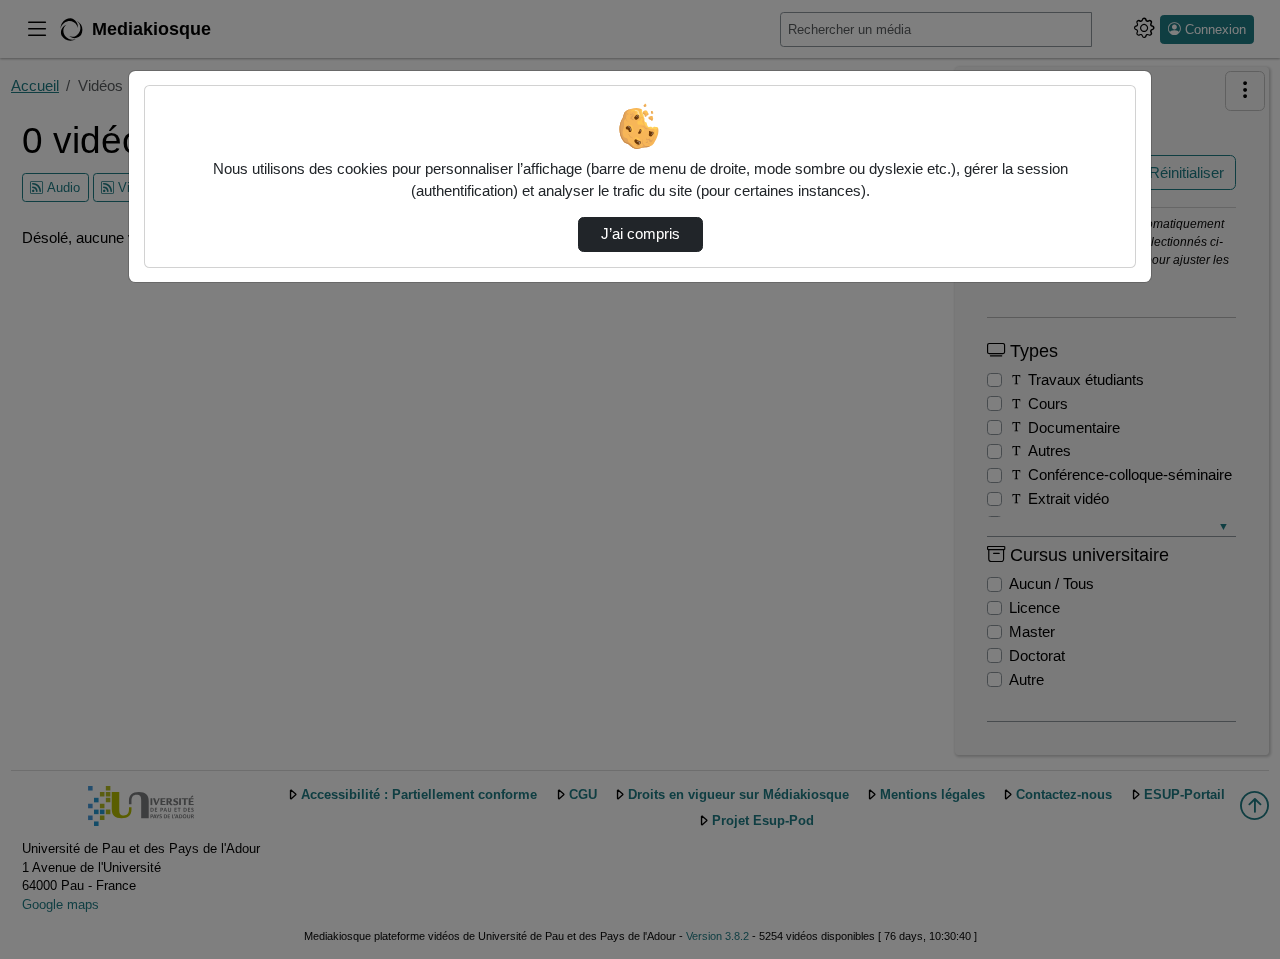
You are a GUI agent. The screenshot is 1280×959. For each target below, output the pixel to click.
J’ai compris (640, 234)
